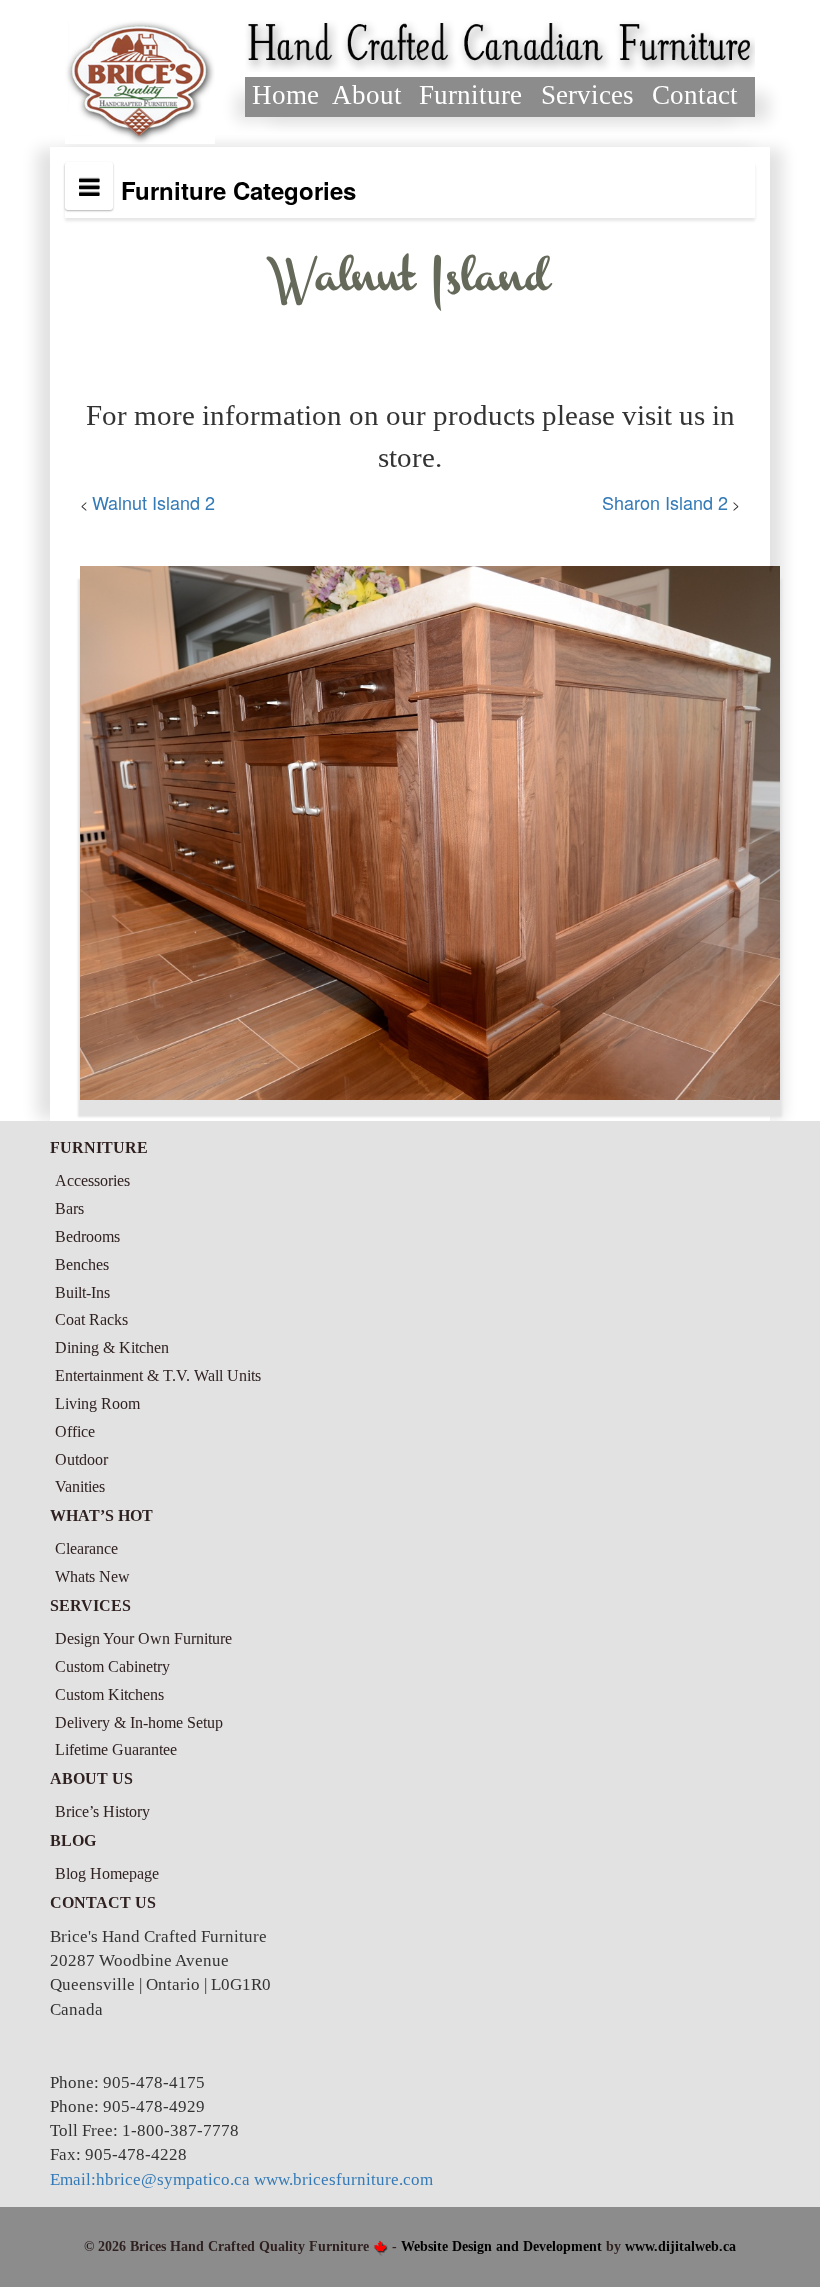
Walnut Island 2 (153, 502)
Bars (69, 1208)
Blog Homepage (107, 1873)
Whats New (92, 1576)
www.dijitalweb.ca (680, 2246)
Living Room (97, 1403)
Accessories (92, 1180)
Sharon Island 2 (665, 502)
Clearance (86, 1548)
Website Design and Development (501, 2246)
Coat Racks (91, 1319)
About (367, 95)
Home (285, 95)
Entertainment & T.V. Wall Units (158, 1375)
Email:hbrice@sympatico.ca (150, 2179)
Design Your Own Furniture (143, 1638)
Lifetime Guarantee (116, 1749)
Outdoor (81, 1459)
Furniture (470, 95)
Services (587, 95)
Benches (82, 1264)
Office (75, 1431)
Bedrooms (87, 1236)
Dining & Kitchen (112, 1347)
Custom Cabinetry (112, 1666)
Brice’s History (102, 1811)
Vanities (80, 1486)
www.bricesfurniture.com (343, 2179)
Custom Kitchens (109, 1694)
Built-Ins (82, 1292)
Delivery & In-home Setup (139, 1722)
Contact (695, 95)
